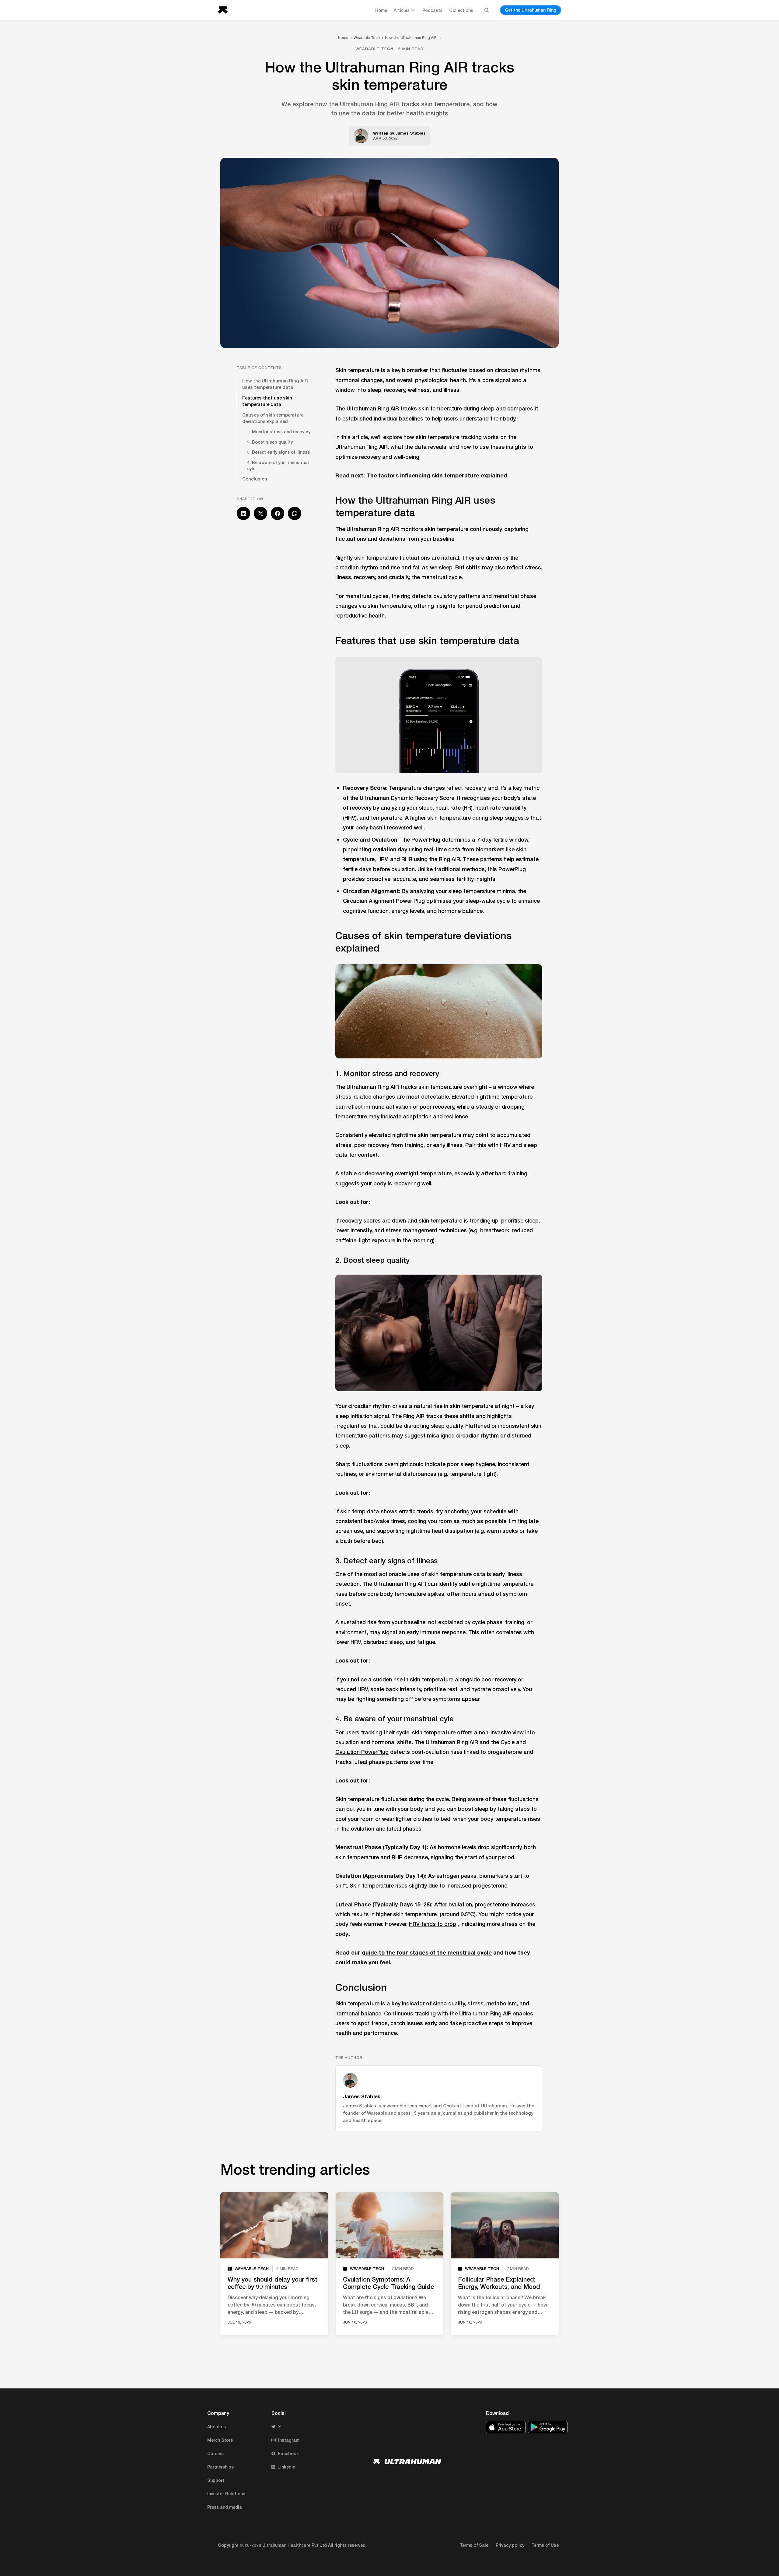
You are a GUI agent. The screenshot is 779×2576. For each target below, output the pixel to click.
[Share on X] (260, 513)
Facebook (288, 2453)
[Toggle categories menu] (413, 10)
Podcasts (432, 10)
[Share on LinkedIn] (243, 513)
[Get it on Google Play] (548, 2427)
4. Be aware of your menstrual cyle (278, 465)
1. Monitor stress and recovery (279, 432)
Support (216, 2480)
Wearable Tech (367, 38)
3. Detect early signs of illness (278, 452)
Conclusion (255, 479)
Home (381, 10)
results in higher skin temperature (394, 1914)
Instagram (289, 2440)
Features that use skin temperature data (267, 401)
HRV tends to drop (433, 1924)
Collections (461, 10)
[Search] (487, 10)
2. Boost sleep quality (270, 442)
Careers (215, 2453)
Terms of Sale (474, 2545)
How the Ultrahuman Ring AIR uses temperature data (275, 384)
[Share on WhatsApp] (295, 513)
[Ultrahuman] (225, 10)
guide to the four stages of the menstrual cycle (427, 1952)
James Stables (410, 133)
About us (217, 2427)
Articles (402, 10)
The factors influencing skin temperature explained (437, 475)
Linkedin (286, 2467)
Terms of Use (545, 2545)
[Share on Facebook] (278, 513)
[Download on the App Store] (506, 2427)
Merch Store (220, 2440)
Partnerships (220, 2467)
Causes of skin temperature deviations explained (273, 418)
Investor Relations (226, 2494)
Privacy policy (510, 2545)
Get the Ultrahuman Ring (531, 10)
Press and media (225, 2507)
